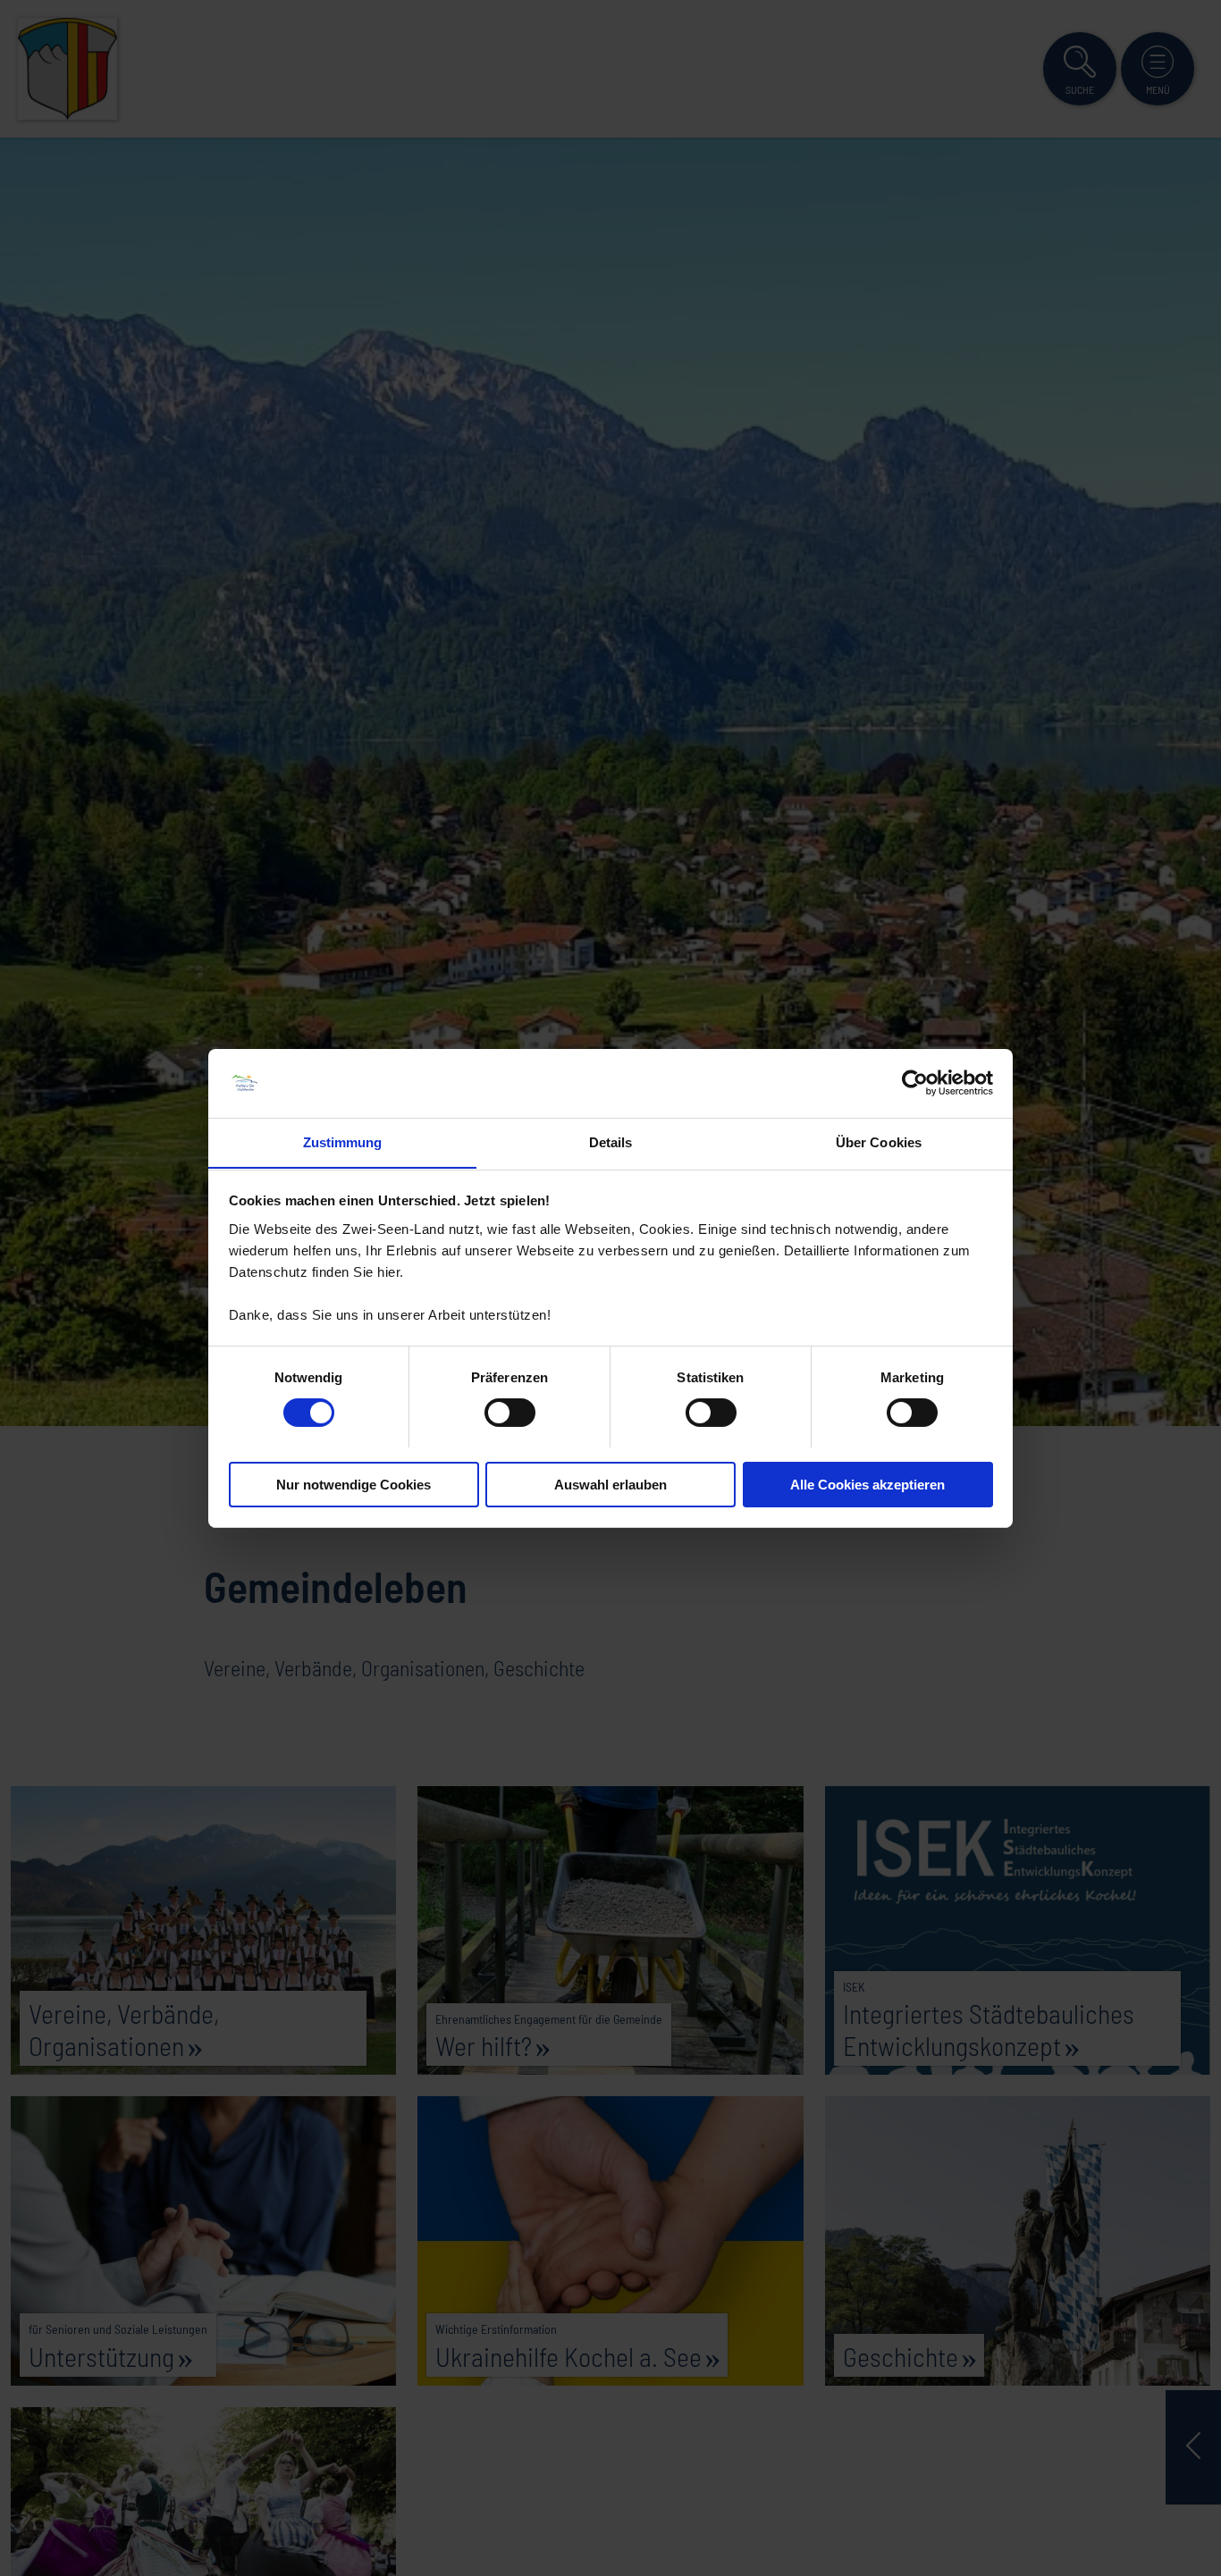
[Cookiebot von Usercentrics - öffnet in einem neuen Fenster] (915, 1083)
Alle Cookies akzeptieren (867, 1484)
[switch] (510, 1413)
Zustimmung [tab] (343, 1141)
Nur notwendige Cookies (354, 1484)
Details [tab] (611, 1141)
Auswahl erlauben (610, 1484)
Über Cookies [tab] (879, 1141)
